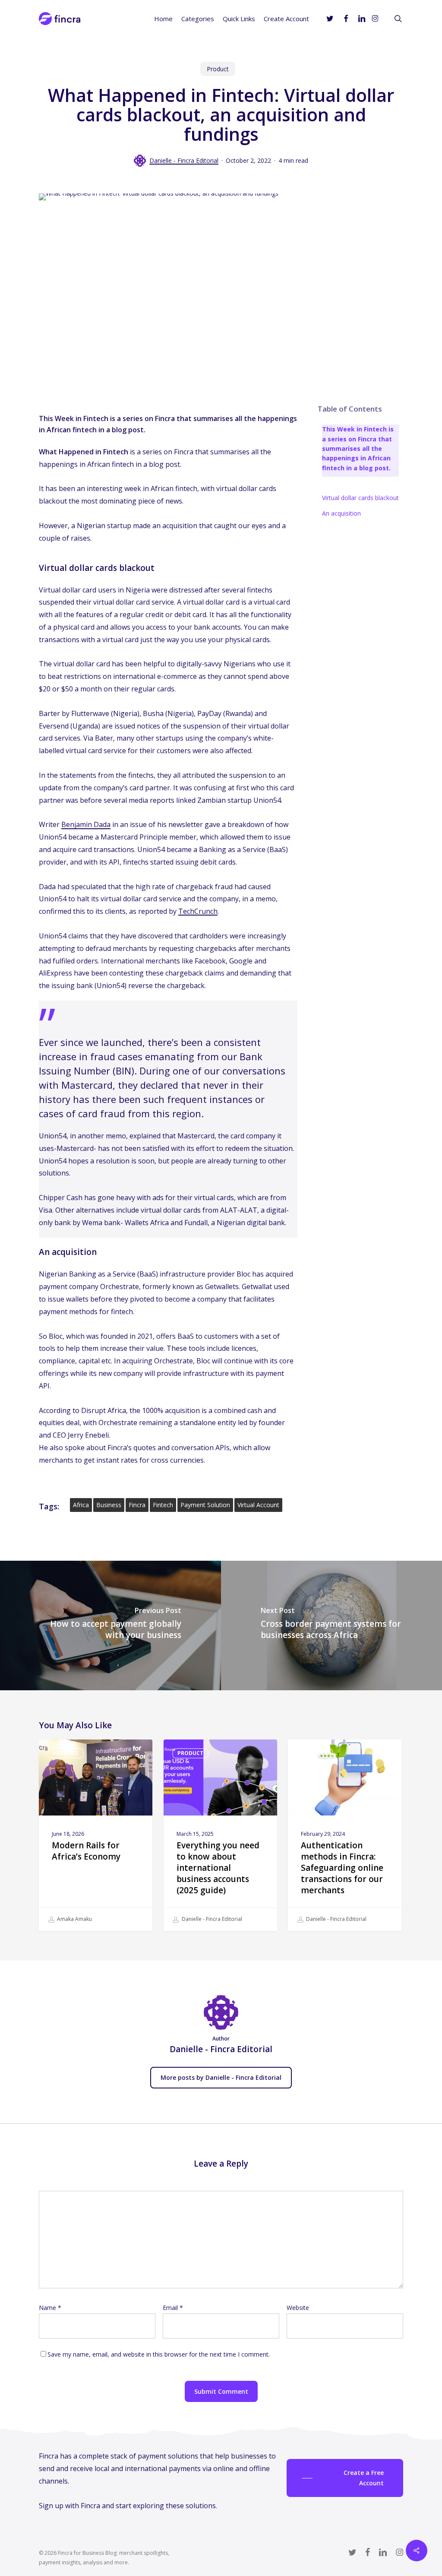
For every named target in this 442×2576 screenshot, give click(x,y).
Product (218, 69)
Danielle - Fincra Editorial (184, 160)
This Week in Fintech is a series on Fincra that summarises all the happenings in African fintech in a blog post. (358, 448)
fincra (137, 1505)
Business (109, 1505)
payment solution (205, 1505)
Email (173, 2308)
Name (50, 2308)
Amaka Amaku (74, 1919)
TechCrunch (198, 911)
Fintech (163, 1505)
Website (298, 2308)
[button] (345, 2478)
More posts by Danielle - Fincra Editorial (221, 2077)
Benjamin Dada (86, 824)
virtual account (258, 1505)
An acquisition (341, 513)
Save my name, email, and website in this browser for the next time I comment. (159, 2354)
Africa (81, 1505)
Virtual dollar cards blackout (360, 498)
